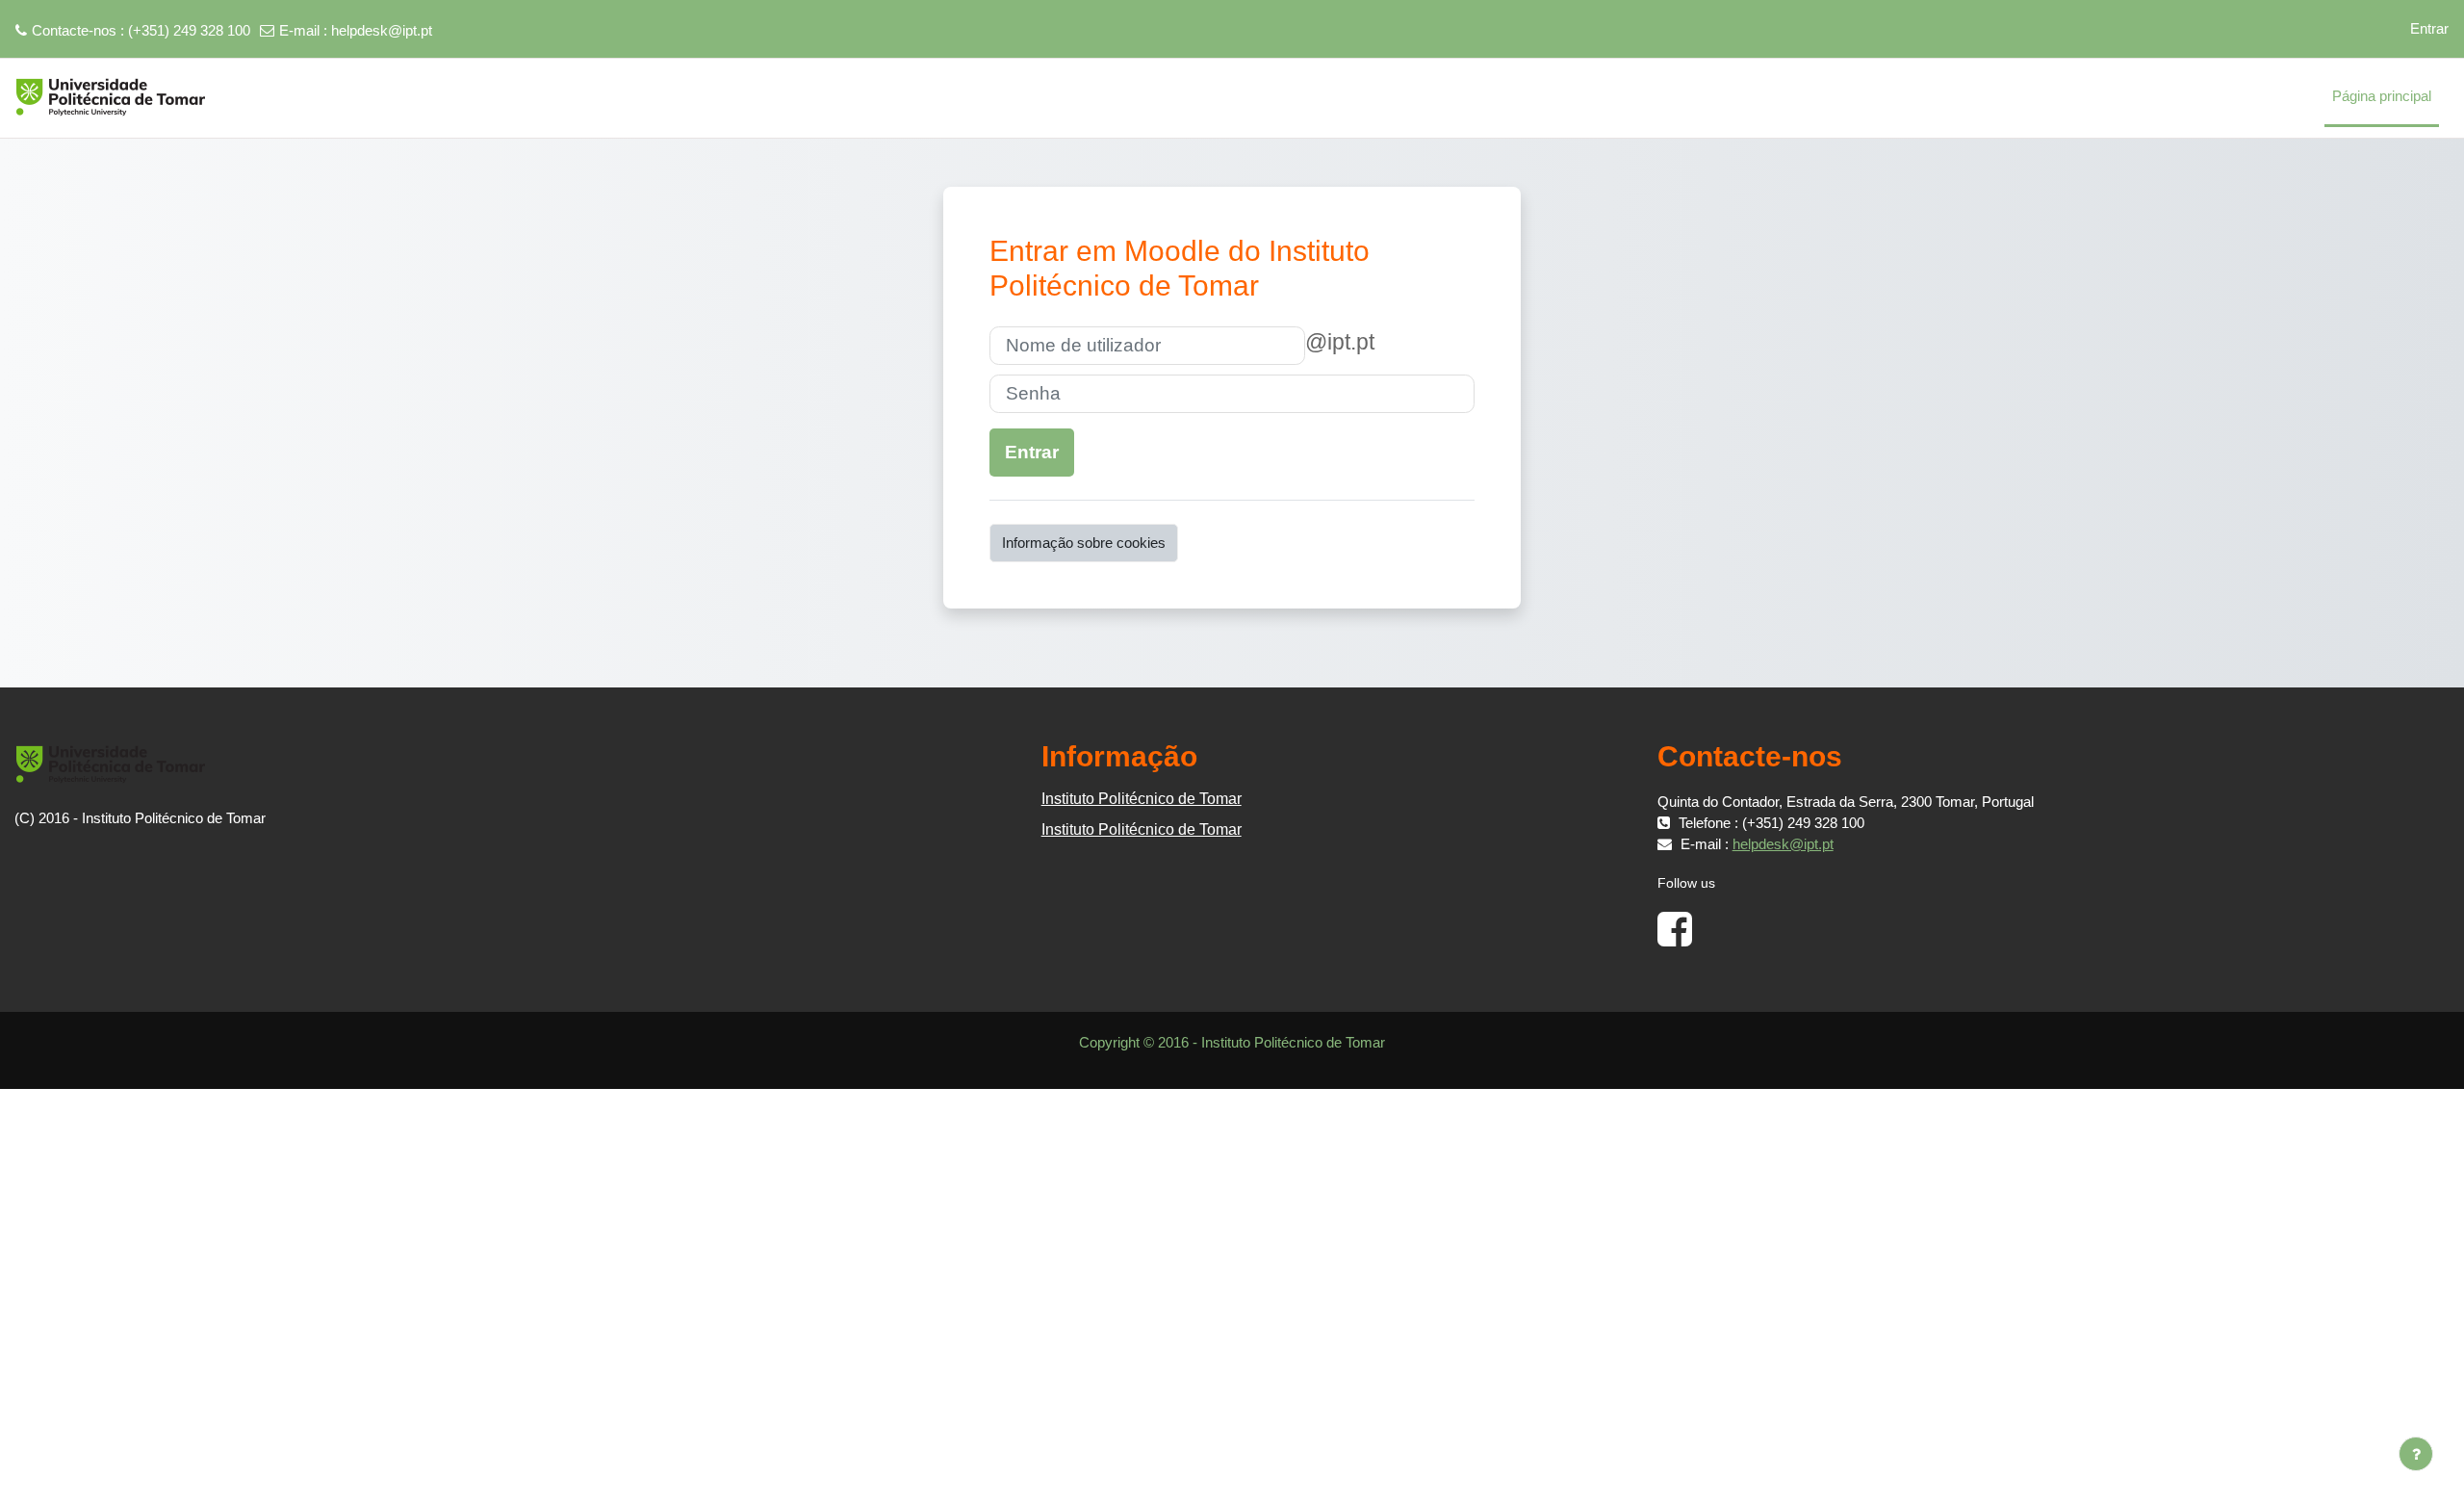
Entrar (2429, 28)
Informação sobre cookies (1084, 543)
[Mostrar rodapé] (2416, 1454)
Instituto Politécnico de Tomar (1142, 799)
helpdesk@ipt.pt (382, 30)
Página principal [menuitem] (2382, 96)
